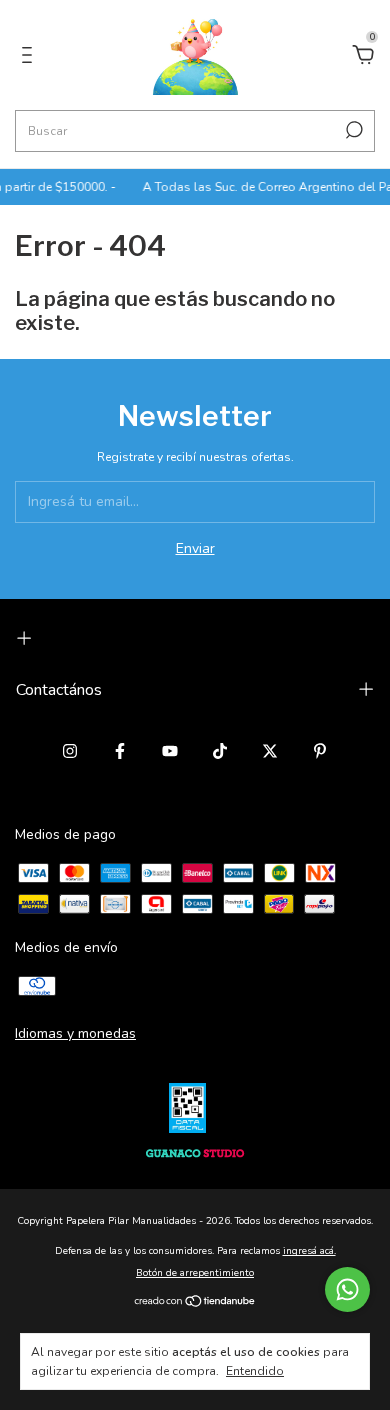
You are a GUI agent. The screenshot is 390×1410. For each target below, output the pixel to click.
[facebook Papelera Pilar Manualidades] (120, 751)
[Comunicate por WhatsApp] (347, 1289)
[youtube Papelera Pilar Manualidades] (170, 751)
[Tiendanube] (195, 1302)
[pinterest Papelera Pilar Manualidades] (320, 751)
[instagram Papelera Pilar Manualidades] (70, 751)
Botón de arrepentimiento (195, 1273)
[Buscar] (352, 130)
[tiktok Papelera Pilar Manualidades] (220, 751)
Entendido (255, 1371)
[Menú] (30, 57)
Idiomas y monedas (75, 1033)
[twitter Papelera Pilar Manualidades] (270, 751)
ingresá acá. (309, 1251)
